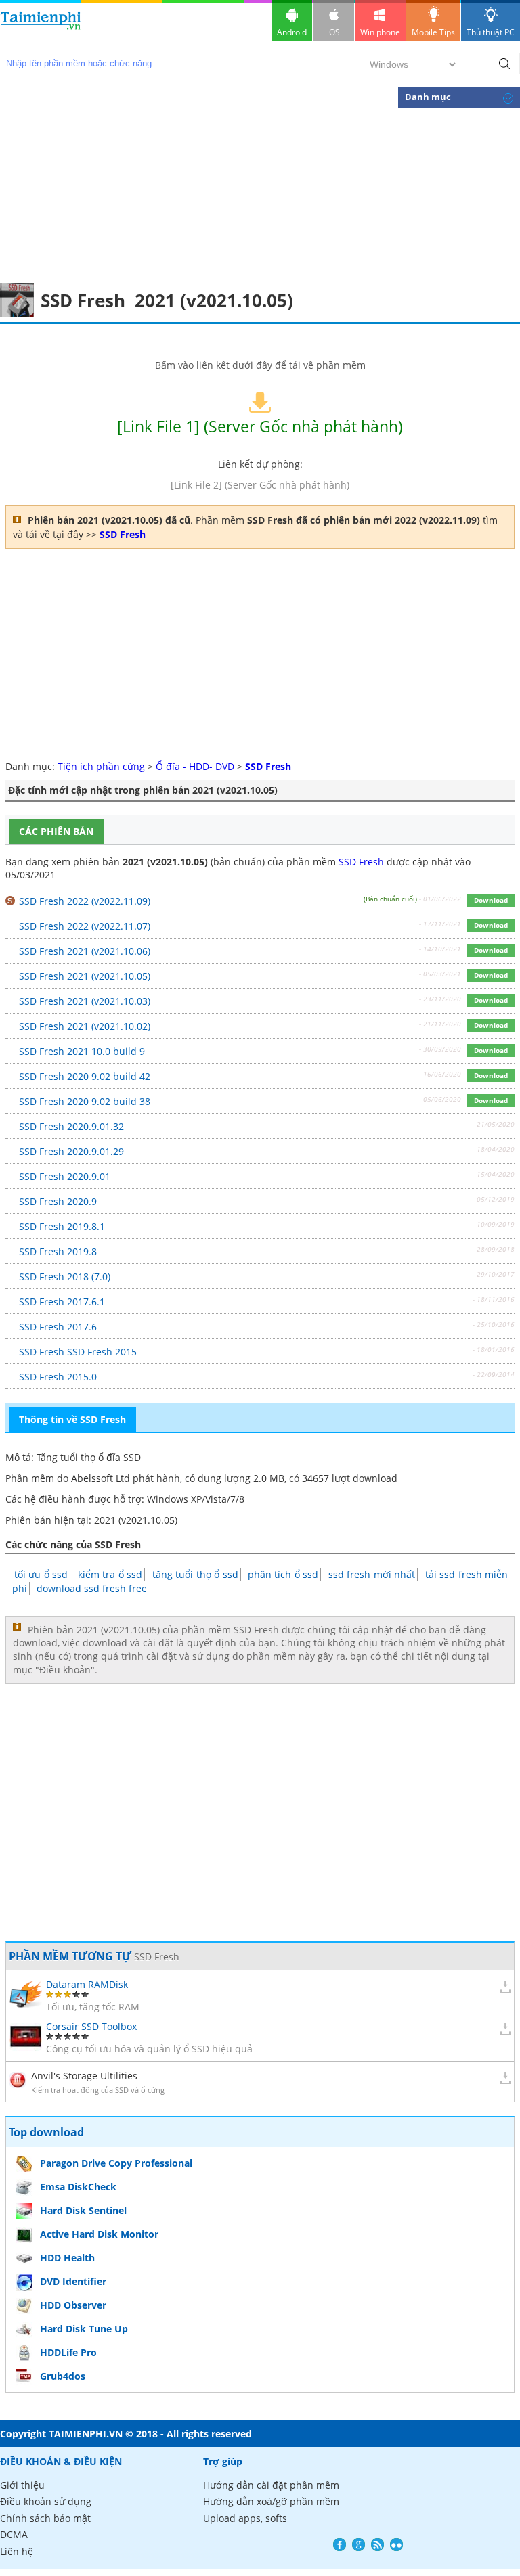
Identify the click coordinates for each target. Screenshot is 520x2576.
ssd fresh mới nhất (372, 1574)
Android (292, 32)
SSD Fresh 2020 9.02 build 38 (85, 1101)
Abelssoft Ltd (101, 1478)
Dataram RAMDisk (87, 1984)
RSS (377, 2545)
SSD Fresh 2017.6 (58, 1327)
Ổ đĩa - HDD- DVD (195, 766)
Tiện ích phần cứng (101, 766)
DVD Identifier (73, 2281)
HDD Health (67, 2258)
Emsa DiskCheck (78, 2187)
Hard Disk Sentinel (83, 2210)
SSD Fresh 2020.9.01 (65, 1176)
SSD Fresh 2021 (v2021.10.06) (85, 951)
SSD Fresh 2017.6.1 (62, 1302)
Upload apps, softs (245, 2518)
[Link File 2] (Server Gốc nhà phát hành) (260, 485)
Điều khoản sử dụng (46, 2501)
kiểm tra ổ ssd (110, 1574)
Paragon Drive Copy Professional (116, 2163)
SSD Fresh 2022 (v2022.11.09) (85, 901)
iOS (333, 32)
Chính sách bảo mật (45, 2518)
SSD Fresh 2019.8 (58, 1251)
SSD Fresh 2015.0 (58, 1377)
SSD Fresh (361, 862)
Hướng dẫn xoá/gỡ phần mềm (271, 2501)
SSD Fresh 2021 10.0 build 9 (82, 1051)
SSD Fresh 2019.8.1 (62, 1226)
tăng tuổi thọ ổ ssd (195, 1574)
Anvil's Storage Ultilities (84, 2076)
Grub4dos (63, 2376)
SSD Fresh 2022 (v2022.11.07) (85, 926)
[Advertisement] (260, 181)
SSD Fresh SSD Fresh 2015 (78, 1352)
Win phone (380, 32)
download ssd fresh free (92, 1588)
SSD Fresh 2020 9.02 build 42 (85, 1076)
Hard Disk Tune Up (84, 2329)
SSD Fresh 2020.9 (58, 1201)
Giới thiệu (22, 2485)
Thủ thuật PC (491, 32)
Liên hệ (17, 2551)
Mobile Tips (433, 32)
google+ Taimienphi (359, 2545)
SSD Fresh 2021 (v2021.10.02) (85, 1026)
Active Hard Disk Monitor (99, 2234)
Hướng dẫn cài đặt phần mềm (271, 2485)
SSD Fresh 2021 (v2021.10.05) (85, 976)
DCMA (14, 2534)
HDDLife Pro (68, 2352)
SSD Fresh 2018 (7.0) (65, 1276)
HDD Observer (73, 2305)
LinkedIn (396, 2545)
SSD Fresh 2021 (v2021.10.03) (85, 1001)
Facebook (340, 2545)
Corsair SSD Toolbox (91, 2026)
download (41, 27)
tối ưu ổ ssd (41, 1574)
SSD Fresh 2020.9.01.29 (71, 1151)
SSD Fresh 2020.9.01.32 (71, 1126)
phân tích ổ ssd (283, 1574)
